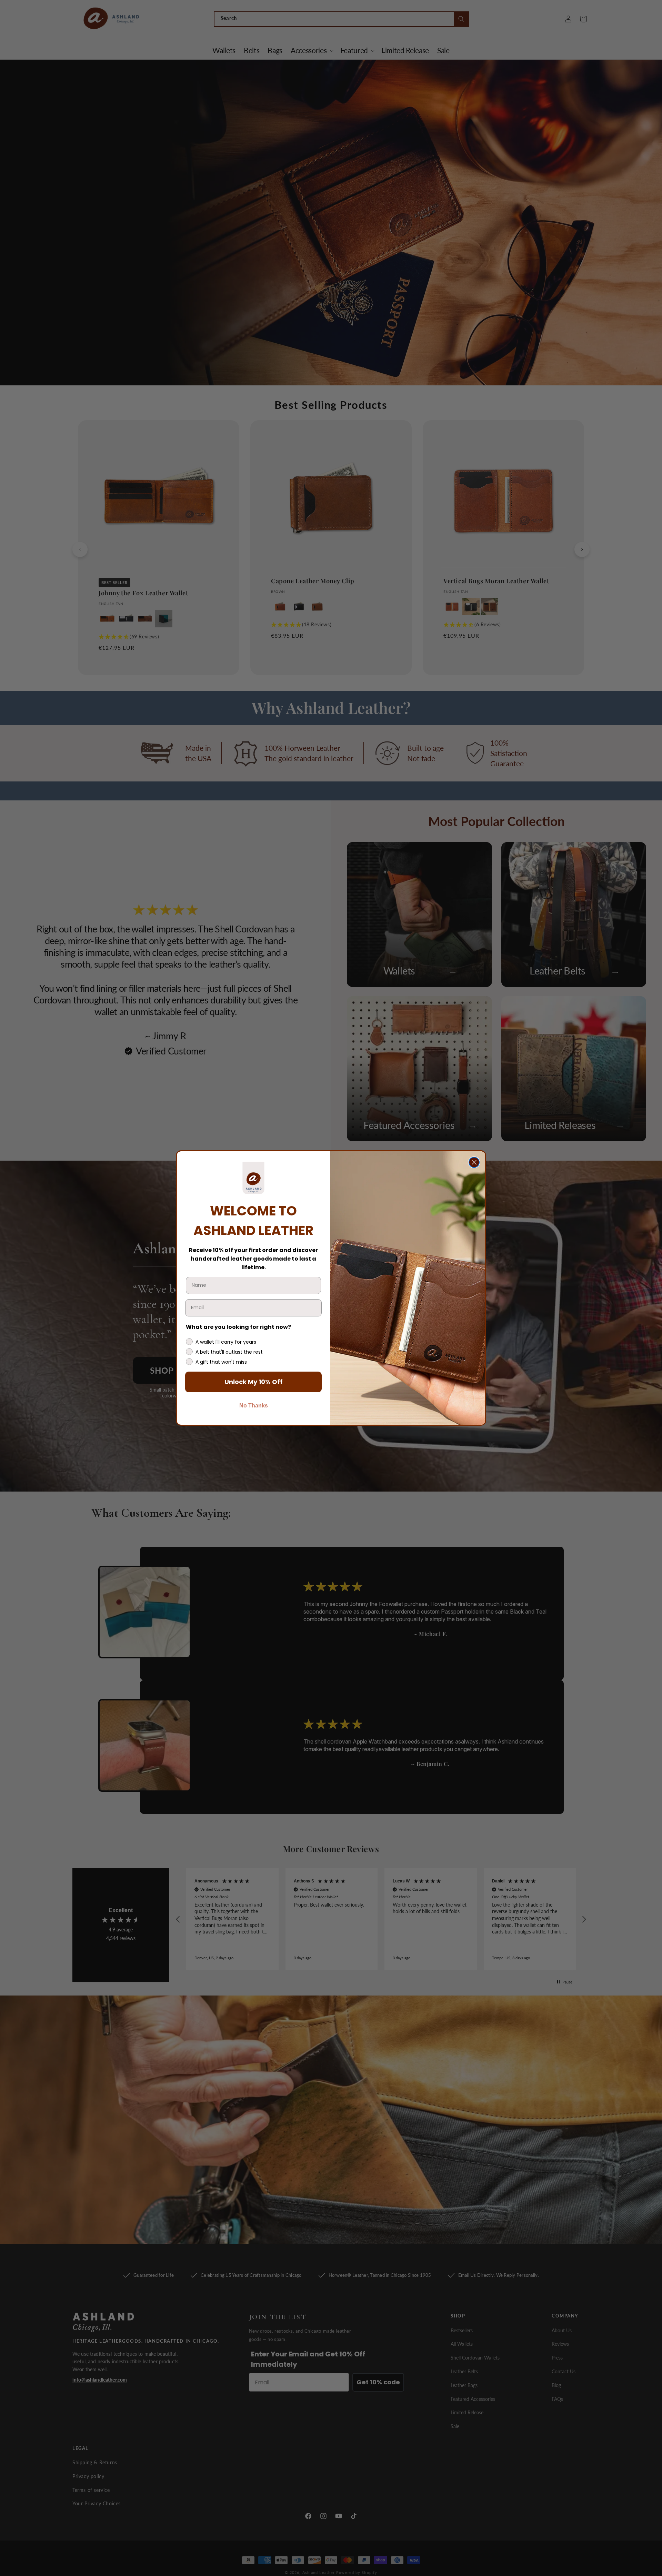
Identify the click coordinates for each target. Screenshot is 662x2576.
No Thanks (254, 1406)
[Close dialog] (474, 1162)
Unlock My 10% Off (254, 1382)
